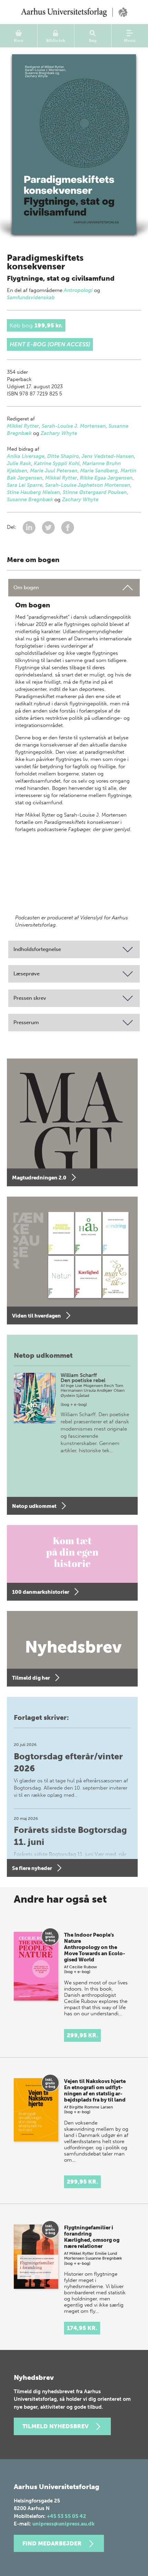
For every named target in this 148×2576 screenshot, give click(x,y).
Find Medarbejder (52, 2543)
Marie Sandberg (99, 471)
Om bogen (26, 587)
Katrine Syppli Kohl (57, 463)
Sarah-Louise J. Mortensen (74, 426)
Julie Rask (19, 463)
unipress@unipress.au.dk (64, 2524)
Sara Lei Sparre (25, 485)
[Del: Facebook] (68, 527)
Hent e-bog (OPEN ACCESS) (50, 344)
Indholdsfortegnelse (37, 949)
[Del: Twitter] (49, 527)
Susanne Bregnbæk (30, 500)
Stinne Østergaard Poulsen (95, 492)
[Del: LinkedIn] (30, 527)
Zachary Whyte (59, 433)
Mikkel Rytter (23, 426)
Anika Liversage (26, 456)
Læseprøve (27, 974)
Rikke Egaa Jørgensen (106, 478)
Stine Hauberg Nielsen (33, 492)
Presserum (26, 1022)
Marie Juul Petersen (54, 471)
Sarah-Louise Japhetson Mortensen (88, 485)
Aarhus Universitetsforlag (74, 12)
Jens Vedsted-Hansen (108, 456)
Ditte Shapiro (63, 456)
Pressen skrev (30, 998)
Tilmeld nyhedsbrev (55, 2426)
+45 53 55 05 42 (66, 2516)
